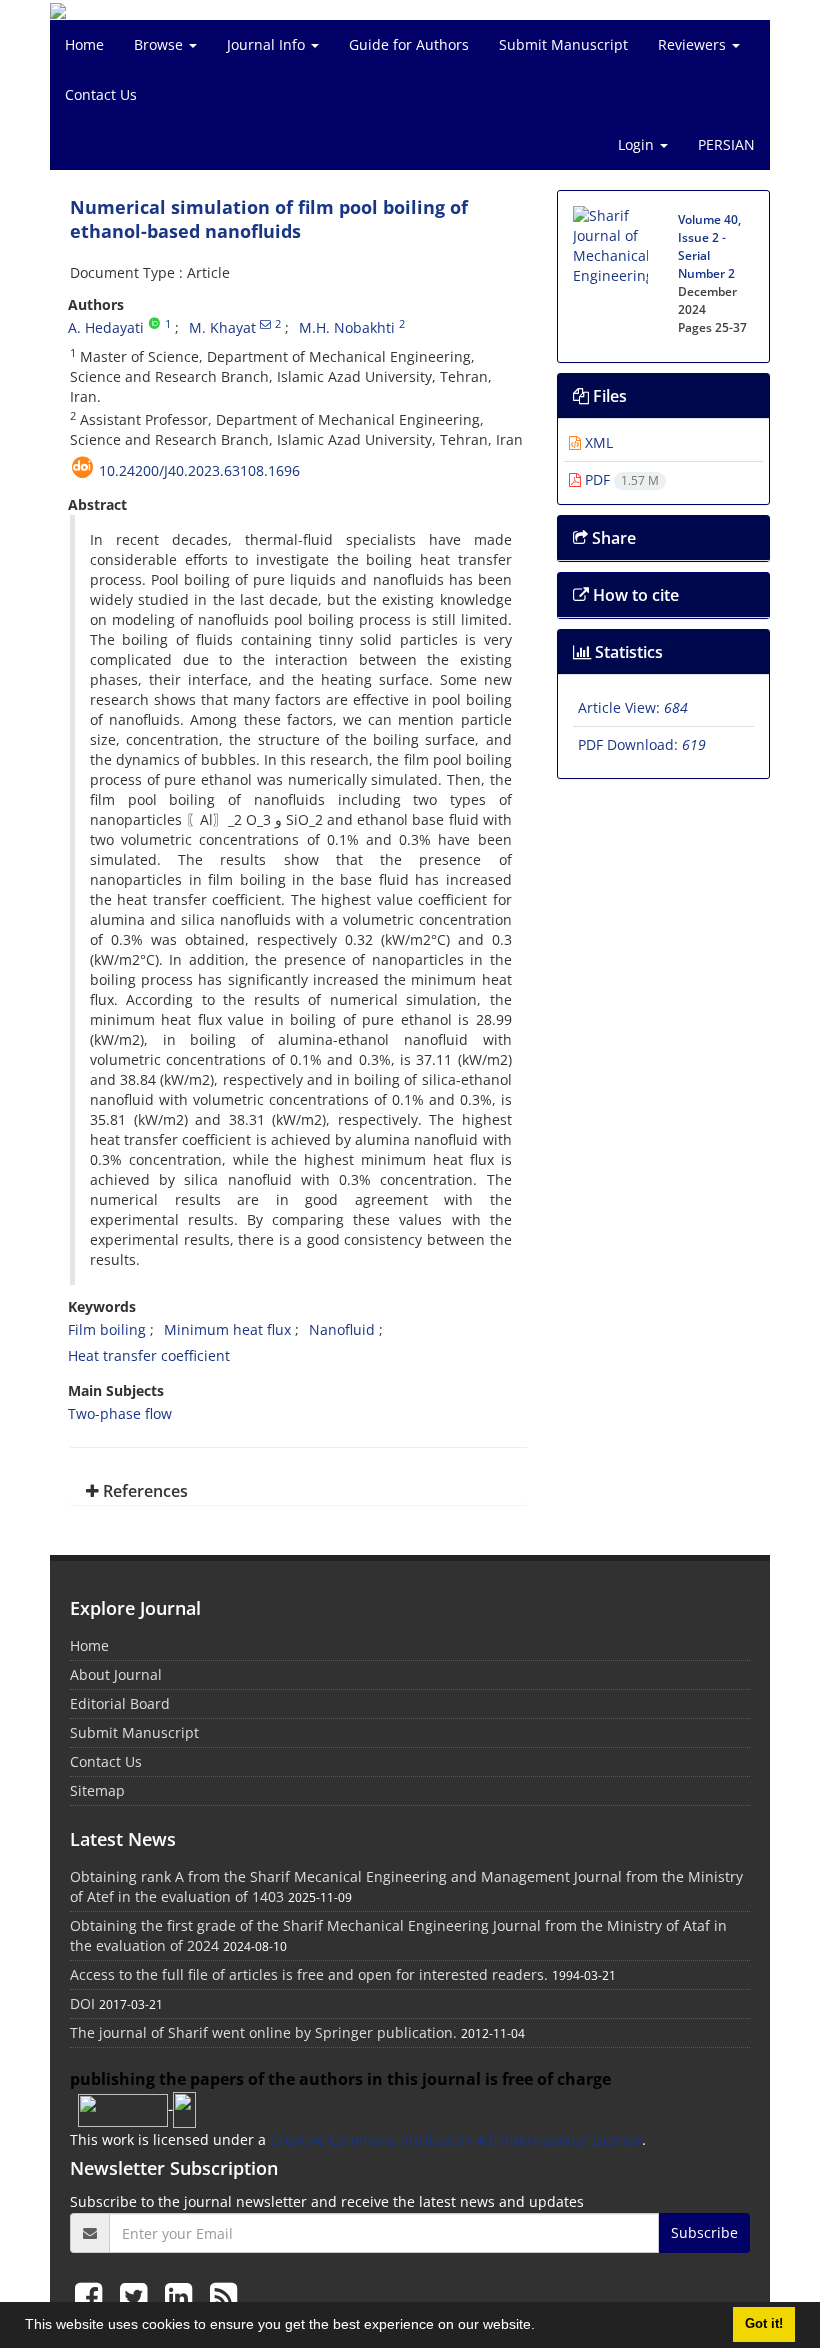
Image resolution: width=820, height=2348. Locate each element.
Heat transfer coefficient (149, 1355)
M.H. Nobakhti (347, 327)
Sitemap (97, 1790)
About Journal (116, 1674)
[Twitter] (137, 2295)
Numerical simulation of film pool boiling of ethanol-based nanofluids (269, 219)
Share (612, 538)
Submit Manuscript (563, 44)
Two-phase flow (120, 1413)
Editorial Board (120, 1703)
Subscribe (704, 2232)
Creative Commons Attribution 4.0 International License (456, 2139)
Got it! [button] (764, 2324)
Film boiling (107, 1329)
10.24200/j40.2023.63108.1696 (199, 470)
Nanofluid (342, 1329)
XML (597, 442)
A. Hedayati (106, 327)
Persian (726, 144)
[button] (542, 2327)
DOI (82, 2003)
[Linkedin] (182, 2295)
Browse (160, 44)
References (143, 1491)
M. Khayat (222, 327)
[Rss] (223, 2295)
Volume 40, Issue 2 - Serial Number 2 (709, 246)
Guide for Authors (409, 44)
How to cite (634, 595)
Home (84, 44)
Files (608, 396)
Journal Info (268, 44)
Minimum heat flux (227, 1329)
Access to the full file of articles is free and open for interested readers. (309, 1974)
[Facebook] (92, 2295)
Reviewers (694, 44)
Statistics (627, 652)
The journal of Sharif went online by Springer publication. (263, 2032)
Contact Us (101, 94)
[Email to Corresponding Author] (265, 324)
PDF (620, 479)
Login (638, 144)
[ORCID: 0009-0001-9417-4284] (154, 324)
